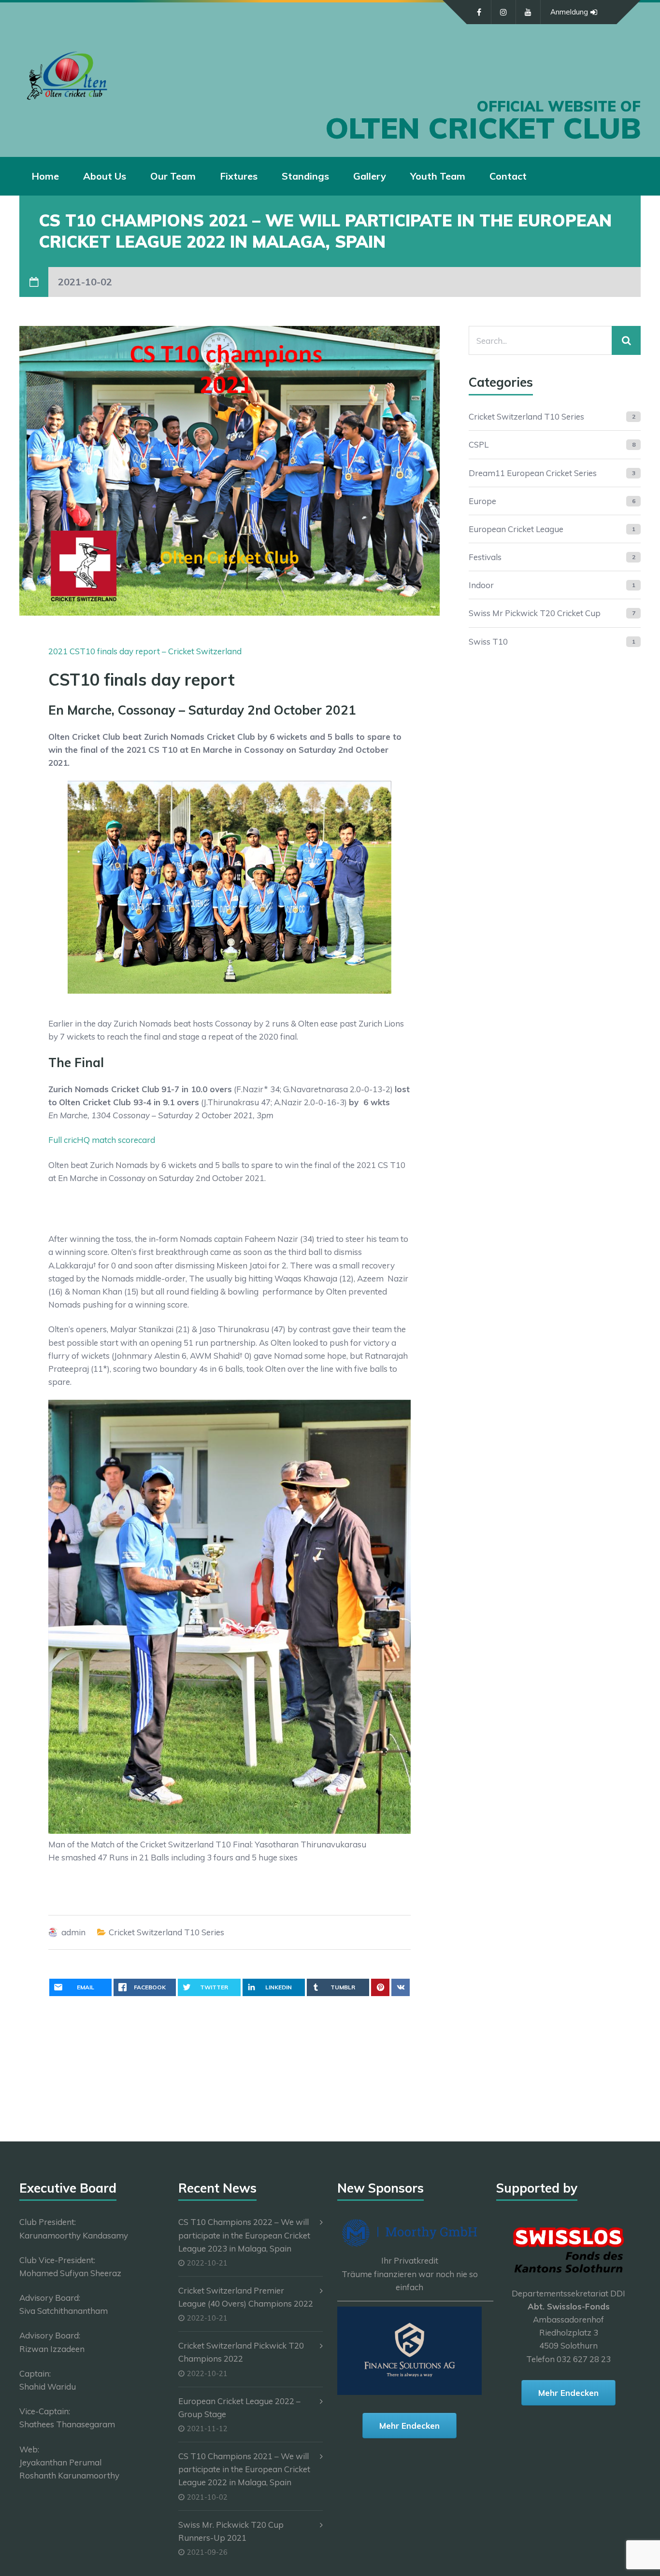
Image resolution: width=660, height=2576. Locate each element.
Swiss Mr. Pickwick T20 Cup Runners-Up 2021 (231, 2531)
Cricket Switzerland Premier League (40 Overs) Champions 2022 (246, 2297)
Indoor (481, 585)
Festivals (485, 557)
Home (45, 176)
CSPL (479, 444)
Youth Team (438, 176)
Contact (508, 176)
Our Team (173, 176)
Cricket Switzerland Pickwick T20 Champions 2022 (241, 2352)
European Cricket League (516, 529)
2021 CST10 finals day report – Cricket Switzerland (145, 651)
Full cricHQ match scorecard (102, 1140)
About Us (105, 176)
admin (73, 1932)
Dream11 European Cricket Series (533, 473)
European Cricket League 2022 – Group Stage (239, 2407)
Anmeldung (569, 12)
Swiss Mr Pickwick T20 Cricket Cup (535, 613)
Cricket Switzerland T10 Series (166, 1932)
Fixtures (239, 176)
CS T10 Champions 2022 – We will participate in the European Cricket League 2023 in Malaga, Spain (244, 2235)
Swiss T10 (488, 641)
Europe (482, 501)
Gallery (370, 176)
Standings (305, 176)
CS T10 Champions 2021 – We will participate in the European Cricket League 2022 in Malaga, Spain (244, 2469)
